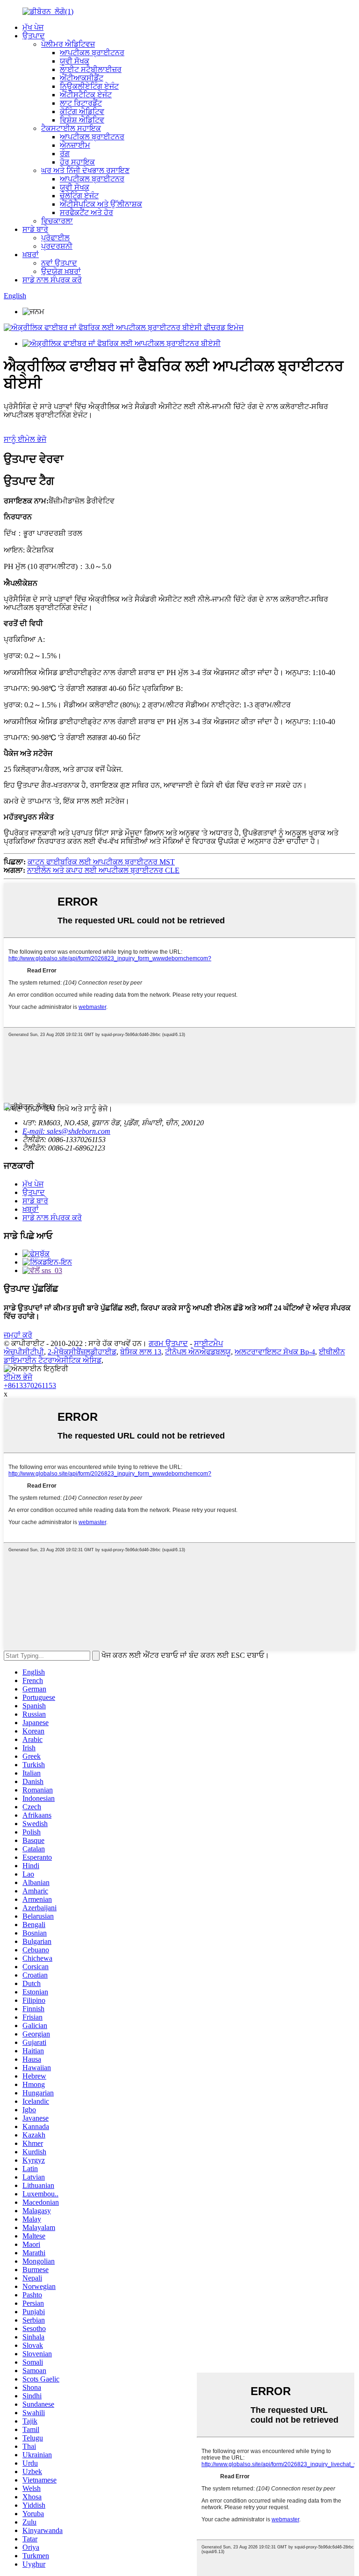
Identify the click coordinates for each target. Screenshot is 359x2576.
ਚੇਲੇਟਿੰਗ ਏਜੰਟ (79, 196)
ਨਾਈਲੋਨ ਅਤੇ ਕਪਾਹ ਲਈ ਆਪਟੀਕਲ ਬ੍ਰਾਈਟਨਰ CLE (103, 870)
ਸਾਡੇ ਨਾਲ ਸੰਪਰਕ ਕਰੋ (52, 280)
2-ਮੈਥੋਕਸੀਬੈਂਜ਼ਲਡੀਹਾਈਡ (82, 1352)
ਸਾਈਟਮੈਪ (208, 1343)
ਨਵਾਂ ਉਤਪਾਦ (59, 263)
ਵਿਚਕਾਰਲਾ (57, 221)
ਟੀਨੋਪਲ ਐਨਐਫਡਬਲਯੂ (198, 1352)
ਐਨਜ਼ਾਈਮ (75, 145)
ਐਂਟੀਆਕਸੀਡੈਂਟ (82, 78)
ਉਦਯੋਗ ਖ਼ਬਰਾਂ (61, 271)
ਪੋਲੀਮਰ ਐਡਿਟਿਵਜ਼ (68, 44)
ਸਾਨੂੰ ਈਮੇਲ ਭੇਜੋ (25, 439)
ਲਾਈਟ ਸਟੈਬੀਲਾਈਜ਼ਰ (91, 69)
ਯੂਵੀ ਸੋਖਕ (75, 61)
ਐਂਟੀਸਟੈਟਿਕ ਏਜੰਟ (86, 95)
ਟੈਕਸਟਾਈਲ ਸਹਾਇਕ (71, 128)
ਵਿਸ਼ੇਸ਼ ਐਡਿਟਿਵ (82, 120)
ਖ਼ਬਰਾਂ (31, 255)
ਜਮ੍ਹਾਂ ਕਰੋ (18, 1335)
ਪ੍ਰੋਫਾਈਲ (55, 238)
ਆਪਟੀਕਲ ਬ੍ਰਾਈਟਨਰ (92, 53)
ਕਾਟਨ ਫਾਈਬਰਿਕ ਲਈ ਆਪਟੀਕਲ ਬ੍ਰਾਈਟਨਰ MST (101, 862)
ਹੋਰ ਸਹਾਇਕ (77, 162)
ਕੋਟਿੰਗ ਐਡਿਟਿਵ (82, 112)
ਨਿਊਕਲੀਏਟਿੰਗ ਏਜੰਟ (89, 86)
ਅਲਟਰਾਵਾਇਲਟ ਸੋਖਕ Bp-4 (275, 1352)
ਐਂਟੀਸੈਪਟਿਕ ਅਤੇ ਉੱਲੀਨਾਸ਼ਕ (101, 204)
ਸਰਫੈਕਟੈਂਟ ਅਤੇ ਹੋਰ (86, 212)
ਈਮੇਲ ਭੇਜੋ (18, 1377)
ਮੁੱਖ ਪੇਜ (33, 27)
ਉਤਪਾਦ (34, 36)
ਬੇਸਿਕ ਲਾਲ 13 (141, 1352)
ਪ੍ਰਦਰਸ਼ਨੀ (57, 246)
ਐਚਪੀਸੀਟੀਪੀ (24, 1352)
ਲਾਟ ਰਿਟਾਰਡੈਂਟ (81, 103)
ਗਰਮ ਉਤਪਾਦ (168, 1343)
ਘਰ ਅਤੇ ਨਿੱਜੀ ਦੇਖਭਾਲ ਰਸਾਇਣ (85, 170)
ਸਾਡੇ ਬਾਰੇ (35, 229)
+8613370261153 (30, 1385)
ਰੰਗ (65, 154)
